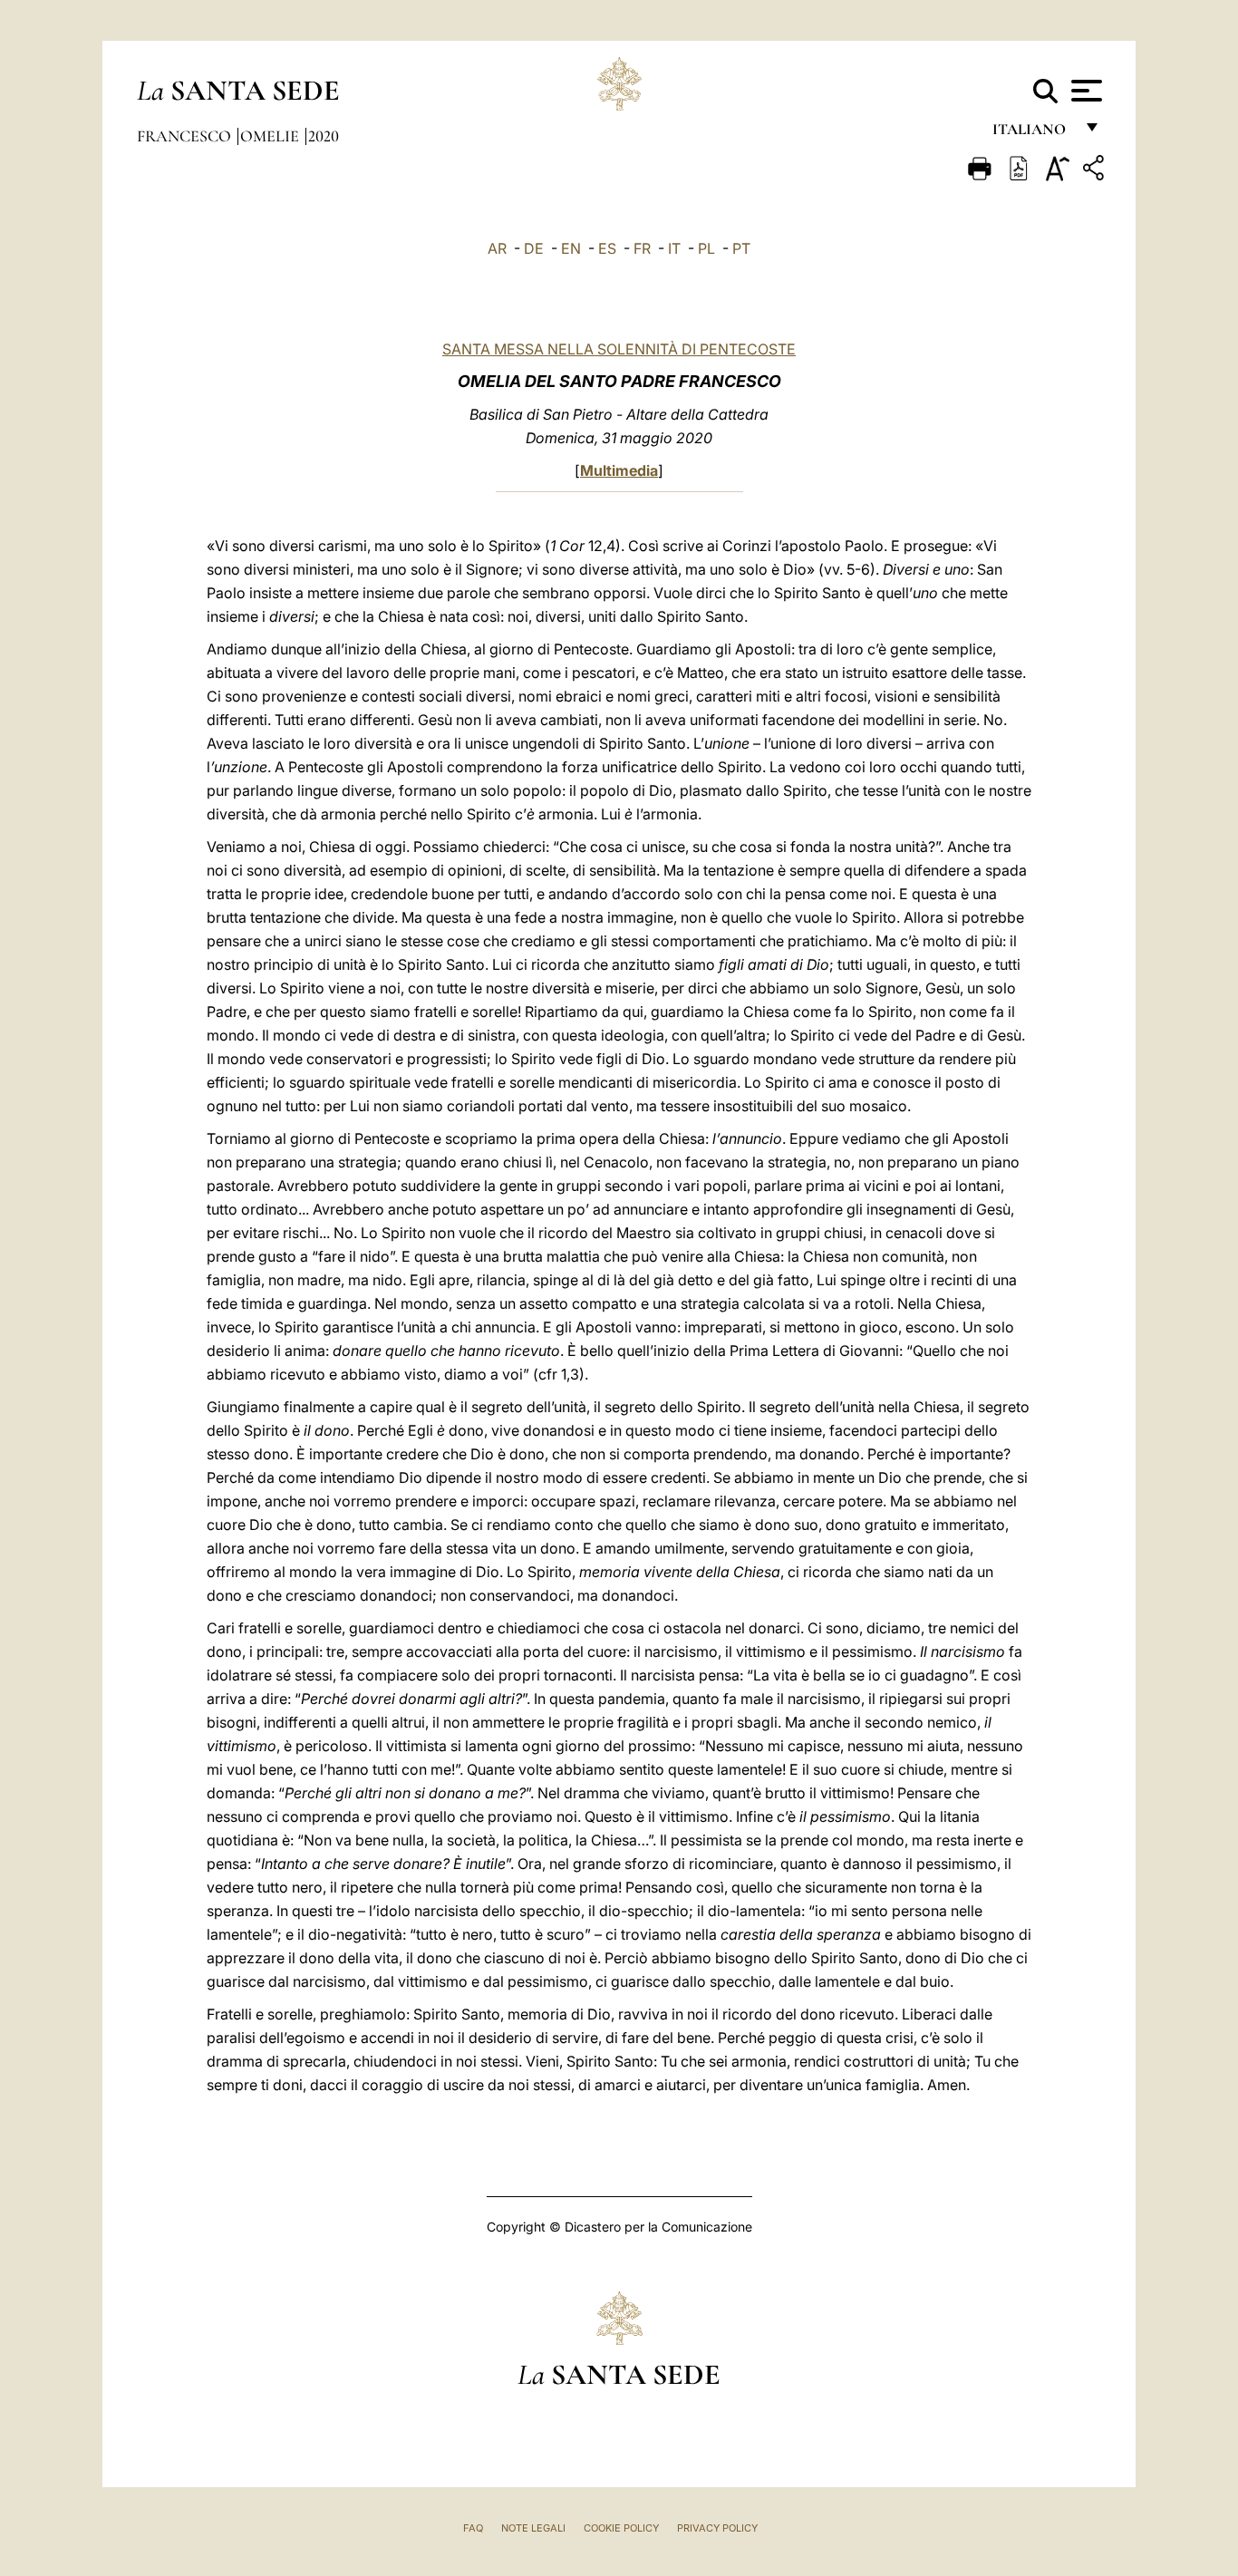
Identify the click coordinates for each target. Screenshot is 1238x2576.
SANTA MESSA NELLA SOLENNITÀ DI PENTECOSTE (619, 349)
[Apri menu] (1084, 91)
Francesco (186, 136)
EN (571, 248)
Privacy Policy (717, 2528)
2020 (324, 136)
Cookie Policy (621, 2528)
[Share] (1096, 171)
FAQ (473, 2528)
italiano (1033, 134)
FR (642, 248)
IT (674, 248)
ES (607, 248)
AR (497, 248)
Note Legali (533, 2528)
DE (534, 248)
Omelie (271, 136)
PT (741, 248)
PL (706, 248)
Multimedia (619, 470)
